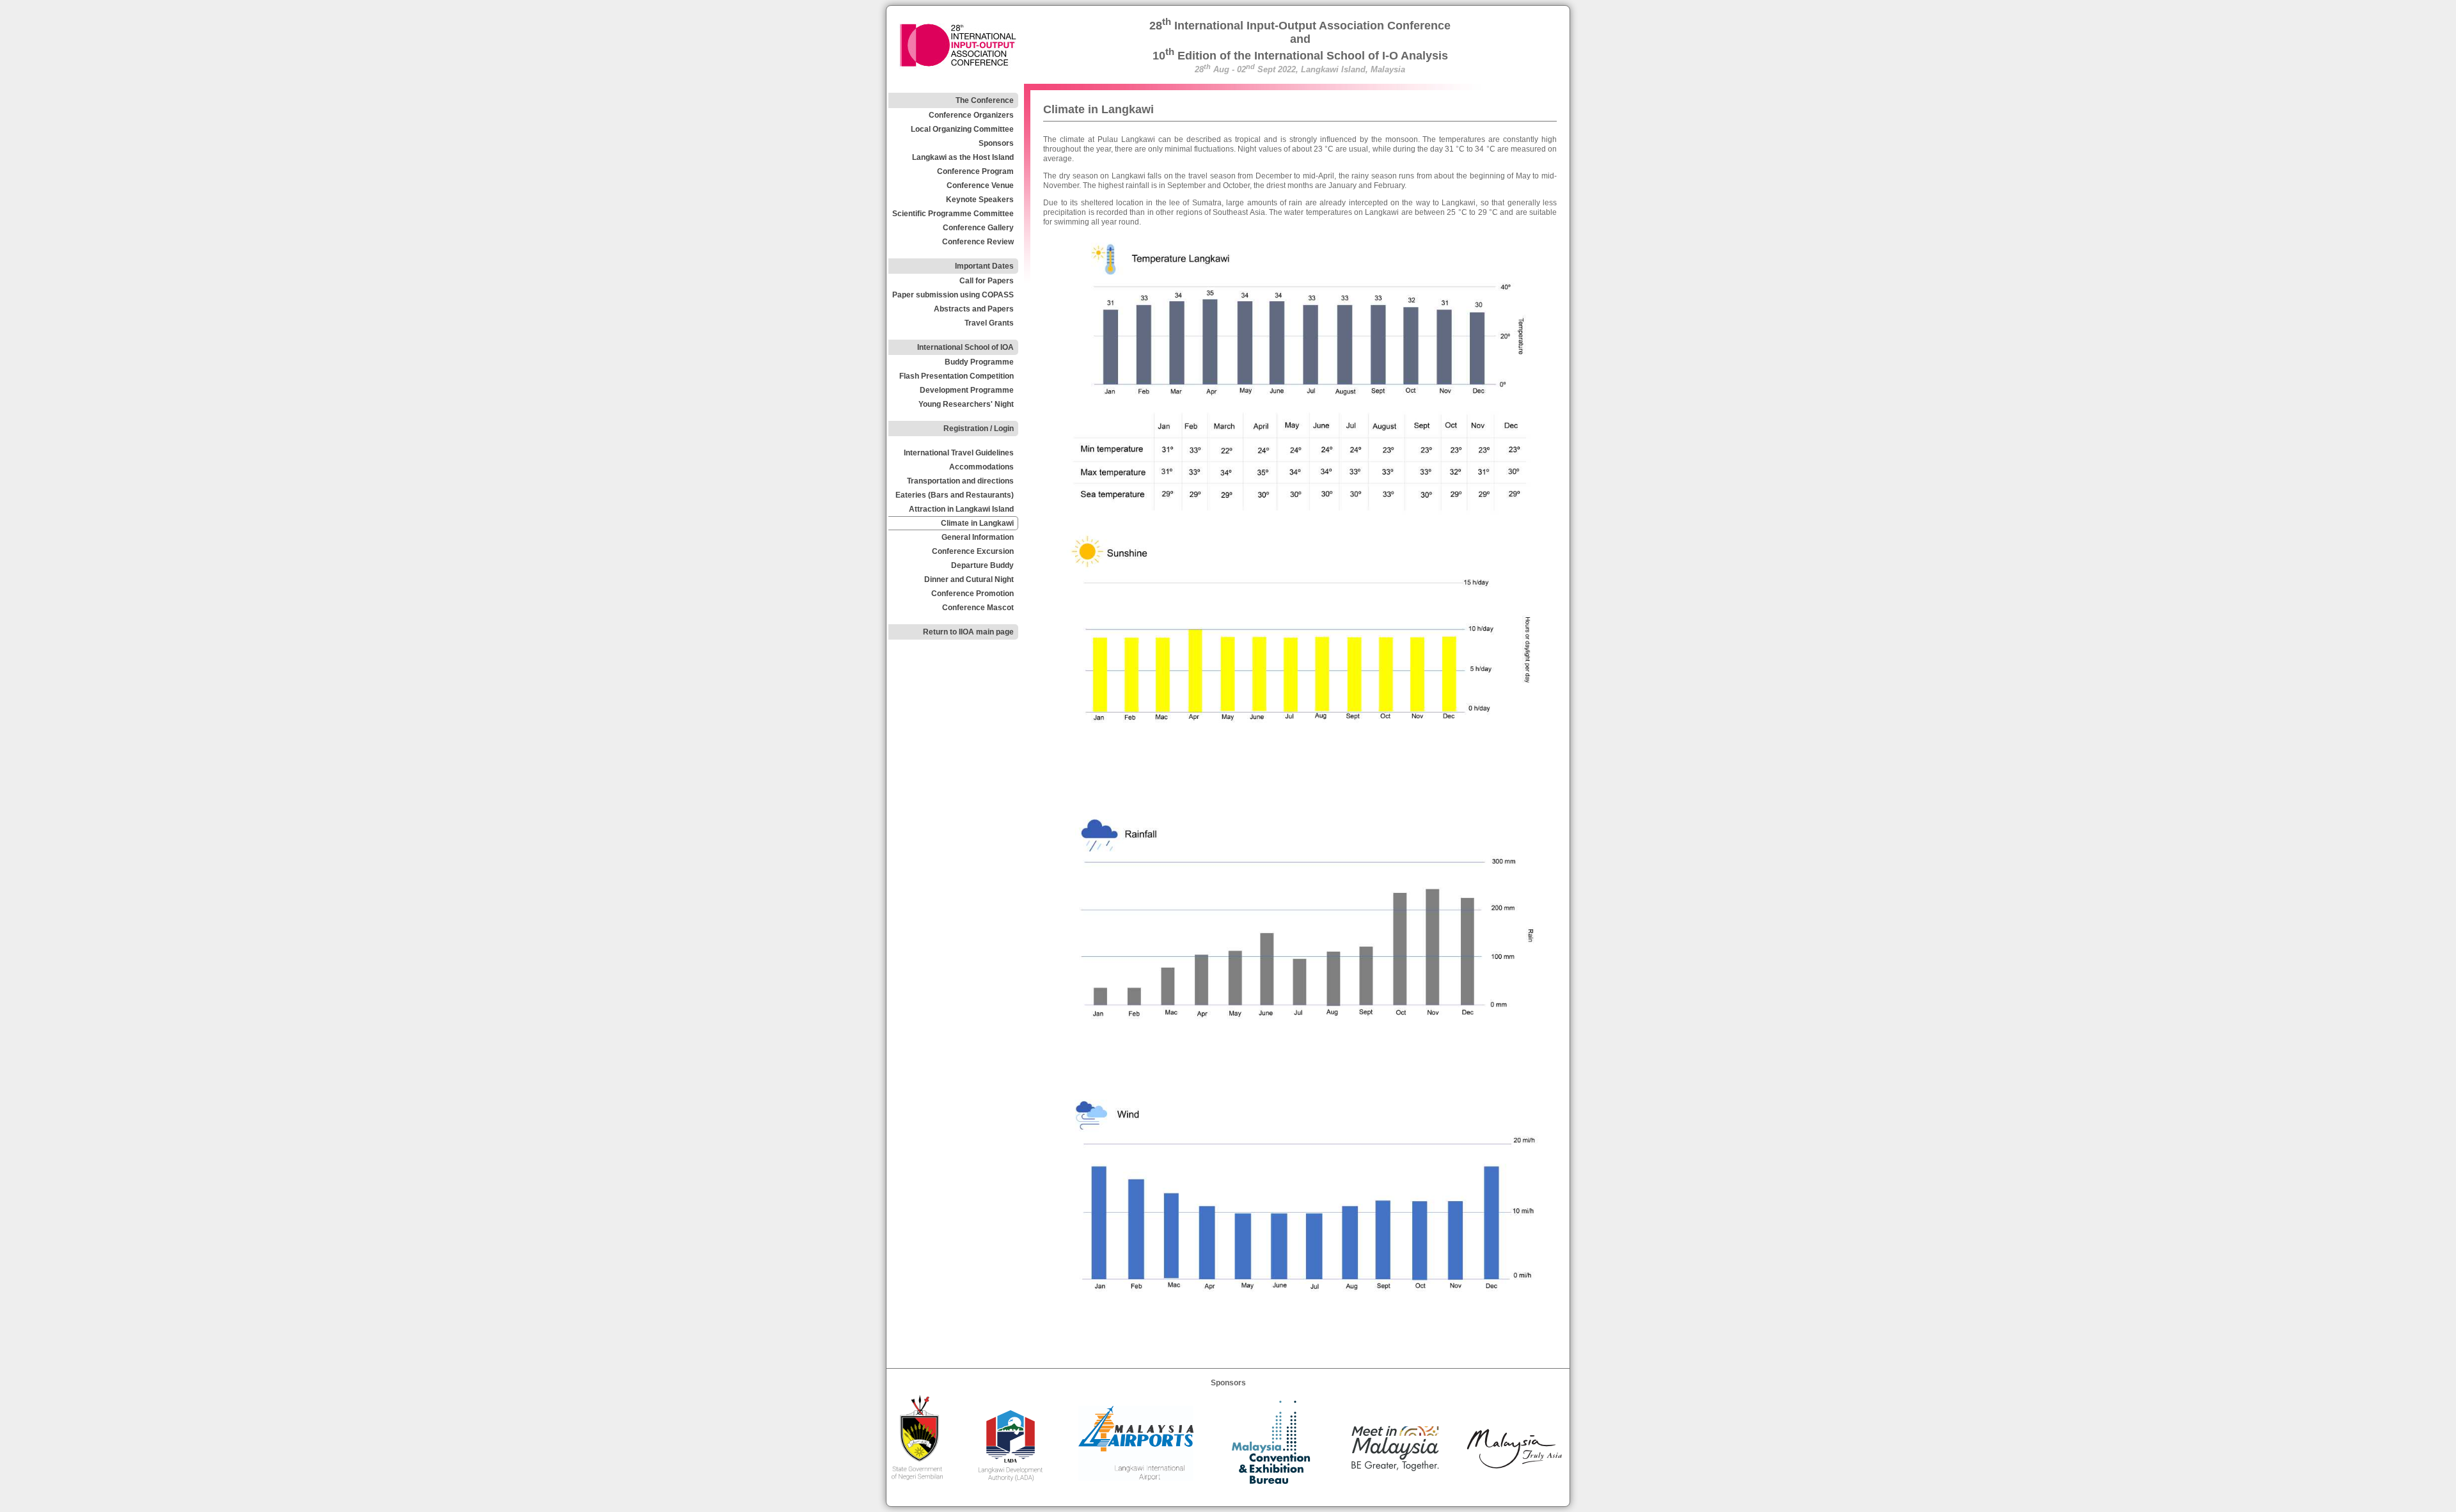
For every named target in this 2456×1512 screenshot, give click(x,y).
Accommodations (981, 467)
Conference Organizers (971, 115)
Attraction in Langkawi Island (961, 509)
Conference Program (975, 171)
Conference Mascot (978, 608)
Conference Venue (980, 185)
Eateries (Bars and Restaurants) (955, 495)
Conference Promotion (972, 594)
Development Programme (967, 390)
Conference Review (978, 242)
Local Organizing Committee (962, 129)
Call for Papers (987, 281)
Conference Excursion (973, 551)
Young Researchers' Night (966, 404)
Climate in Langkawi (977, 523)
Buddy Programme (979, 362)
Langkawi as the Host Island (963, 157)
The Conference (985, 100)
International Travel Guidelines (959, 453)
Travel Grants (989, 323)
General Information (978, 537)
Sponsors (996, 143)
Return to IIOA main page (968, 632)
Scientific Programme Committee (953, 214)
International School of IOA (965, 347)
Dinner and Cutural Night (969, 579)
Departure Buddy (982, 565)
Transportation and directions (960, 481)
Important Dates (984, 266)
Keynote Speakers (980, 200)
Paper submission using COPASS (953, 295)
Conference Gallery (978, 228)
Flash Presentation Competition (956, 376)
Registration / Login (979, 429)
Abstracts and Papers (974, 309)
